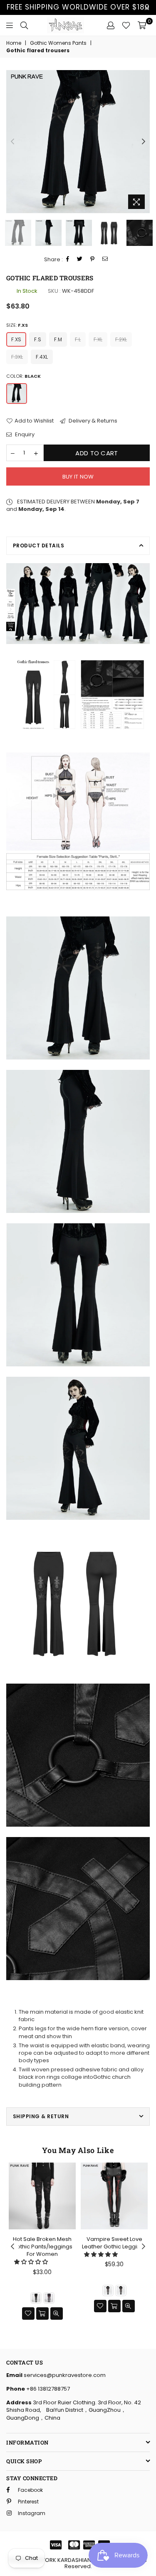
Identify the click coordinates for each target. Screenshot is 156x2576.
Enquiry (24, 435)
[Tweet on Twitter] (80, 259)
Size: (17, 325)
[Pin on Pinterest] (93, 259)
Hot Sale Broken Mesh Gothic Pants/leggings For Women (42, 2247)
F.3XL (17, 357)
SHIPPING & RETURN (41, 2116)
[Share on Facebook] (68, 259)
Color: (24, 376)
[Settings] (111, 25)
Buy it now (78, 477)
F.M (58, 339)
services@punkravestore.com (64, 2375)
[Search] (24, 25)
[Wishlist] (126, 25)
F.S (38, 339)
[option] (78, 142)
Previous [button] (12, 142)
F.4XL (42, 357)
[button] (32, 2262)
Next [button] (144, 142)
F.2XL (121, 339)
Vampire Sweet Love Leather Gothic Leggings (114, 2243)
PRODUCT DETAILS (38, 546)
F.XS (16, 339)
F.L (78, 339)
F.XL (98, 339)
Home (14, 43)
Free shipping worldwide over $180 (78, 7)
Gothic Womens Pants (58, 43)
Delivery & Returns (92, 421)
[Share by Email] (105, 259)
